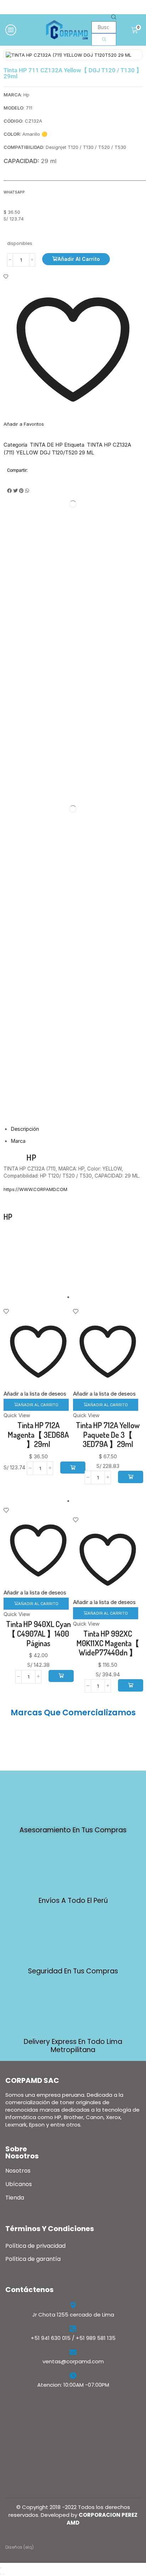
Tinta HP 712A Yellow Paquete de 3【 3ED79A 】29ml (108, 1434)
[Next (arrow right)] (4, 2574)
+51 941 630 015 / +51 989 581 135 (73, 2338)
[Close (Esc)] (1, 2568)
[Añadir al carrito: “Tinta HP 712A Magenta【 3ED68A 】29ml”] (73, 1468)
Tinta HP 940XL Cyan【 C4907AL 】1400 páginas (38, 1633)
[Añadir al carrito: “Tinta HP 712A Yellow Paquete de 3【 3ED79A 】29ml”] (131, 1477)
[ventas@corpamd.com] (73, 2352)
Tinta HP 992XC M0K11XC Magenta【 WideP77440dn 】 (108, 1643)
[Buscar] (104, 39)
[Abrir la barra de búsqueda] (114, 18)
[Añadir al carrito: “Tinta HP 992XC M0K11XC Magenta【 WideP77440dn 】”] (131, 1685)
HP (31, 1157)
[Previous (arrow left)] (1, 2574)
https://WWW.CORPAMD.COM (35, 1189)
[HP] (66, 1246)
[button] (9, 491)
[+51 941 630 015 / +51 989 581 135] (73, 2329)
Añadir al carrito (79, 259)
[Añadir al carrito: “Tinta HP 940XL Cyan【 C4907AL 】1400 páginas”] (61, 1676)
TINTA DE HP (46, 445)
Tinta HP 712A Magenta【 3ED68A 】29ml (38, 1434)
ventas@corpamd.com (73, 2361)
